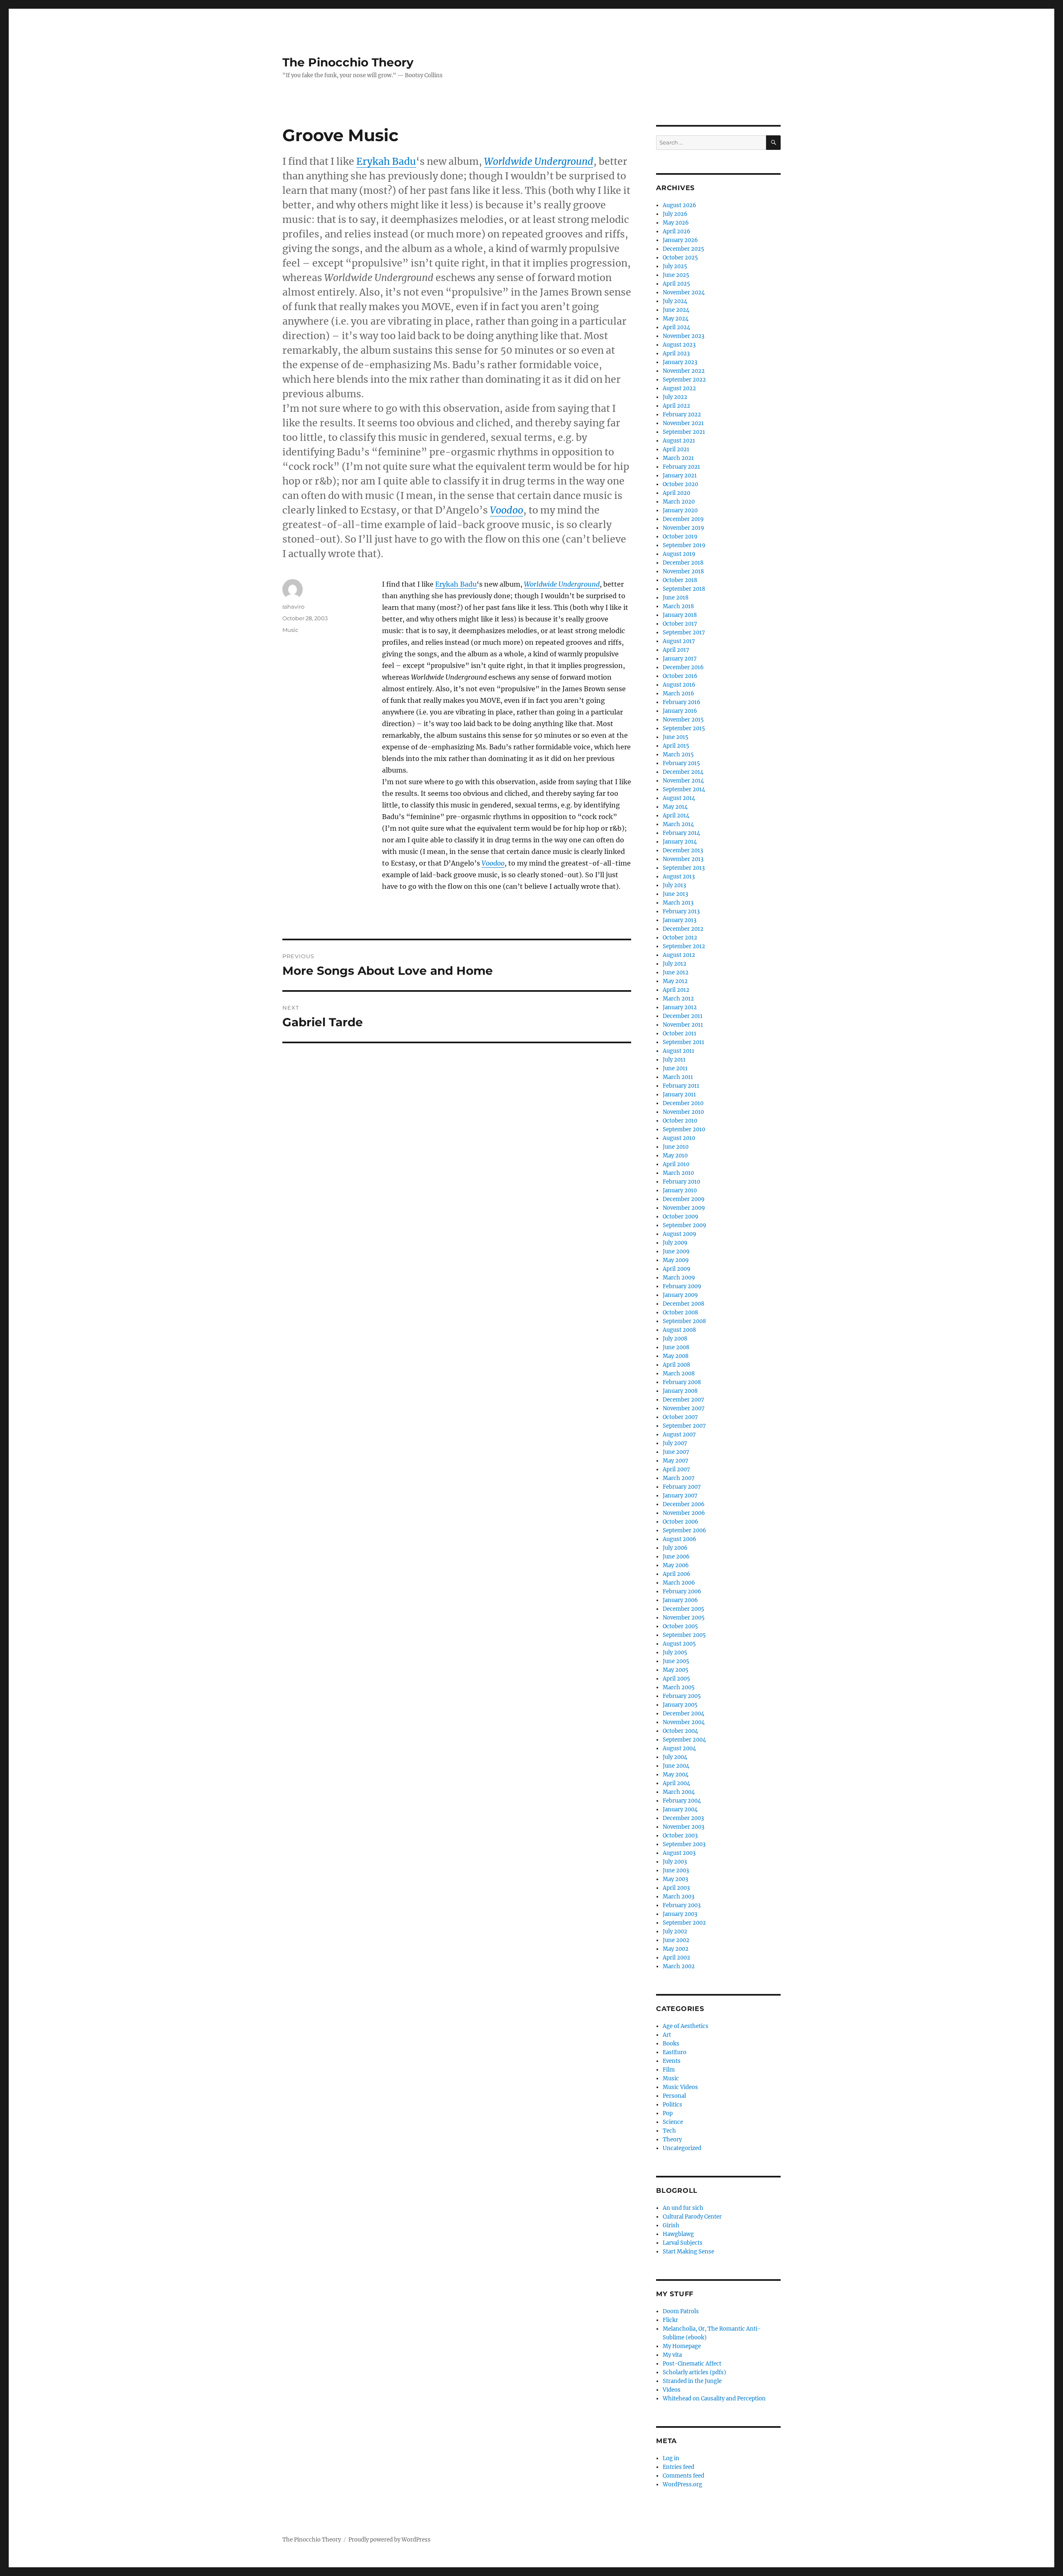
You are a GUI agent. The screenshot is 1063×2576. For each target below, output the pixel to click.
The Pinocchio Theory (348, 62)
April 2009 (677, 1269)
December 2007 (683, 1400)
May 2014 (675, 807)
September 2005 (684, 1635)
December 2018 (683, 563)
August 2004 (679, 1748)
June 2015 (676, 737)
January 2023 (680, 362)
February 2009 (682, 1286)
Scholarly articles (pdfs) (694, 2372)
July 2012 (675, 964)
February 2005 (682, 1696)
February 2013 (681, 911)
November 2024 (684, 292)
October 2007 (680, 1417)
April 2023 (676, 353)
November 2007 (684, 1408)
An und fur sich (683, 2208)
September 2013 (684, 868)
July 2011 (674, 1060)
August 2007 (679, 1435)
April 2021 (676, 449)
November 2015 (683, 720)
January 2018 (680, 615)
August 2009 (680, 1234)
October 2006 (681, 1522)
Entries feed (678, 2467)
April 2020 (676, 493)
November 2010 (683, 1112)
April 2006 (677, 1574)
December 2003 (683, 1818)
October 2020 (680, 484)
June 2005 (676, 1661)
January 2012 (680, 1007)
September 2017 (684, 632)
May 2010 (675, 1156)
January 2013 (680, 920)
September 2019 (684, 545)
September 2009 (685, 1225)
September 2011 (683, 1042)
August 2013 (679, 877)
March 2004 (679, 1792)
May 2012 (675, 981)
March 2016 (678, 694)
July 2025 (675, 266)
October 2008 (680, 1312)
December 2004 (683, 1714)
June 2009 (676, 1251)
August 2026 (680, 205)
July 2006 (675, 1548)
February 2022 (682, 415)
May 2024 (676, 319)
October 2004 (680, 1731)
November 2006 (684, 1513)
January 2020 (680, 510)
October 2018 (680, 580)
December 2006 (684, 1504)
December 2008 (683, 1304)
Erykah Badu (386, 161)
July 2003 (675, 1862)
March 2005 (679, 1687)
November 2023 (683, 336)
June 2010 (676, 1147)
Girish (671, 2225)
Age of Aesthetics (686, 2026)
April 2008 (676, 1365)
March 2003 (678, 1897)
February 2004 (682, 1801)
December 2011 (683, 1016)
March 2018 (678, 606)
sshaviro (293, 607)
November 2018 (683, 571)
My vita (672, 2355)
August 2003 (679, 1853)
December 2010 (683, 1103)
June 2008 (676, 1347)
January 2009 (680, 1295)
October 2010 (680, 1121)
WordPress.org (682, 2484)
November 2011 (683, 1025)
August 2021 (679, 441)
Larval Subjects (683, 2243)
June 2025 (676, 275)
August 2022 (679, 388)
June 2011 (675, 1068)
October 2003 (680, 1836)
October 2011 (680, 1034)
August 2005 (679, 1644)
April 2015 (676, 746)
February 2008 (682, 1382)
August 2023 (679, 345)
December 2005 (683, 1609)
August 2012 (679, 955)
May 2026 (676, 223)
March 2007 (679, 1478)
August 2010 (679, 1138)
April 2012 (676, 990)
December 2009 (684, 1199)
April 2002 (676, 1958)
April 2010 (676, 1164)
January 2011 (679, 1095)
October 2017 (680, 624)
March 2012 (678, 999)
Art (667, 2035)
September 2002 (684, 1923)
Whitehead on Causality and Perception (714, 2399)
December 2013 (683, 850)
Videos (672, 2390)
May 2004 (676, 1775)
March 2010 (678, 1173)
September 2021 (684, 432)
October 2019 (680, 537)
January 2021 (680, 476)
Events (672, 2061)
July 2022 (675, 397)
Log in (671, 2458)
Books (671, 2044)
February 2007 (682, 1487)
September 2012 (684, 946)
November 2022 (684, 371)
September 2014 (684, 789)
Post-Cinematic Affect (692, 2364)
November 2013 (683, 859)
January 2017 (680, 659)
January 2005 (680, 1705)
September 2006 (685, 1530)
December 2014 (683, 772)
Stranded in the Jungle (692, 2381)
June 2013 (675, 894)
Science (673, 2122)
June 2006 (676, 1557)
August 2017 (679, 641)
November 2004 (684, 1722)
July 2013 (674, 885)
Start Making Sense (688, 2252)
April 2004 (676, 1783)
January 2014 (680, 842)
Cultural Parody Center (692, 2217)
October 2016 (680, 676)
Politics (672, 2105)
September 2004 (684, 1740)
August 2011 (678, 1051)
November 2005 (684, 1618)
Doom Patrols (681, 2311)
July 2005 (675, 1653)
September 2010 (684, 1129)
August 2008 (679, 1330)
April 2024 (676, 327)
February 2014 (681, 833)
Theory (672, 2139)
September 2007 (684, 1426)
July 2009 (675, 1243)
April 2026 (677, 231)
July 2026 (675, 214)
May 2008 (676, 1356)
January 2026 (680, 240)
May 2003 (675, 1879)
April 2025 (676, 284)
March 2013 (678, 903)
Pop (668, 2113)
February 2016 (682, 702)
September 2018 (684, 589)
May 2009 (676, 1260)
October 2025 (680, 258)
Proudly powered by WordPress (389, 2540)
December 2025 (683, 249)
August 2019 (679, 554)
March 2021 (678, 458)
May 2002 (676, 1949)
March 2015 (678, 755)
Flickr (670, 2320)
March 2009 (679, 1278)
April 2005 (676, 1679)
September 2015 (684, 728)
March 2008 (679, 1374)
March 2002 (679, 1966)
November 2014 (683, 781)
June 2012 (676, 972)
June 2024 (676, 310)
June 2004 (676, 1766)
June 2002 (676, 1940)
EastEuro (675, 2052)
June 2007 (676, 1452)
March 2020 (679, 502)
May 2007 (676, 1461)
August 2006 (680, 1539)
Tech (669, 2131)
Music (290, 630)
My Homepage (682, 2346)
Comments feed (683, 2476)
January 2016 (680, 711)
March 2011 (678, 1077)
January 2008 (680, 1391)
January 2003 (680, 1914)
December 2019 (683, 519)
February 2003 (682, 1905)
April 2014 (676, 816)
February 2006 (682, 1591)
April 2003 (676, 1888)
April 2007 (676, 1469)
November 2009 (684, 1208)
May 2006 (676, 1565)
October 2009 (681, 1217)
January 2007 (680, 1496)
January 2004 (680, 1809)
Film (669, 2070)
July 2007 (675, 1443)
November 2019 (683, 528)
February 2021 (681, 467)
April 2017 (676, 650)
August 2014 (679, 798)
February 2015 (681, 763)
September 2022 (684, 380)
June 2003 (676, 1870)
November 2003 (683, 1827)
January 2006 (680, 1600)
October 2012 (680, 938)
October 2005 (680, 1626)
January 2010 (680, 1190)
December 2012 (683, 929)
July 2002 (675, 1931)
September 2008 (684, 1321)
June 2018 (676, 598)
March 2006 (679, 1583)
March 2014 (678, 824)
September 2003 (684, 1844)
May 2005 (676, 1670)
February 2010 (681, 1182)
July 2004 (675, 1757)
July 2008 (675, 1339)
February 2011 (681, 1086)
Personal (674, 2096)
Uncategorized (682, 2148)
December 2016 (683, 667)
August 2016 (679, 685)
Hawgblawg (678, 2234)
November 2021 (683, 423)
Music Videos (680, 2087)
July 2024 (675, 301)
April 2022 (676, 406)
